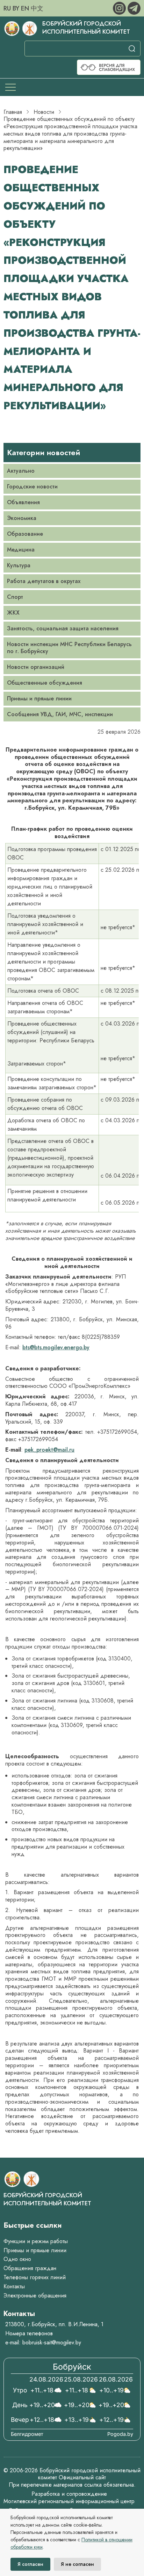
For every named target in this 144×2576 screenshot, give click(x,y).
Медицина (21, 550)
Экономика (22, 518)
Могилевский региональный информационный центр (69, 2501)
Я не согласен (77, 2564)
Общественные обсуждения (45, 683)
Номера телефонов (29, 2333)
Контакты (14, 2286)
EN (25, 8)
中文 (37, 8)
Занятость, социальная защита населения (63, 628)
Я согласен (30, 2564)
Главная (13, 112)
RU (7, 8)
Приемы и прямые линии (39, 698)
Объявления (23, 502)
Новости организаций (36, 667)
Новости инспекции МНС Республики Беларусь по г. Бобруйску (69, 648)
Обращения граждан (30, 2268)
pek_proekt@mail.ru (49, 1450)
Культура (19, 565)
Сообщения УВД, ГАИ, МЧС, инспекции (60, 714)
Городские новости (32, 487)
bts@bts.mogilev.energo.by (56, 1347)
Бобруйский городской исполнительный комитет (86, 28)
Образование (25, 534)
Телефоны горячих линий (35, 2277)
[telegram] (134, 8)
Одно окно (17, 2259)
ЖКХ (13, 613)
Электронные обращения (35, 2296)
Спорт (15, 597)
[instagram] (120, 8)
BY (16, 8)
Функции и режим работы (36, 2241)
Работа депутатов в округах (44, 581)
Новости (44, 112)
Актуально (21, 471)
